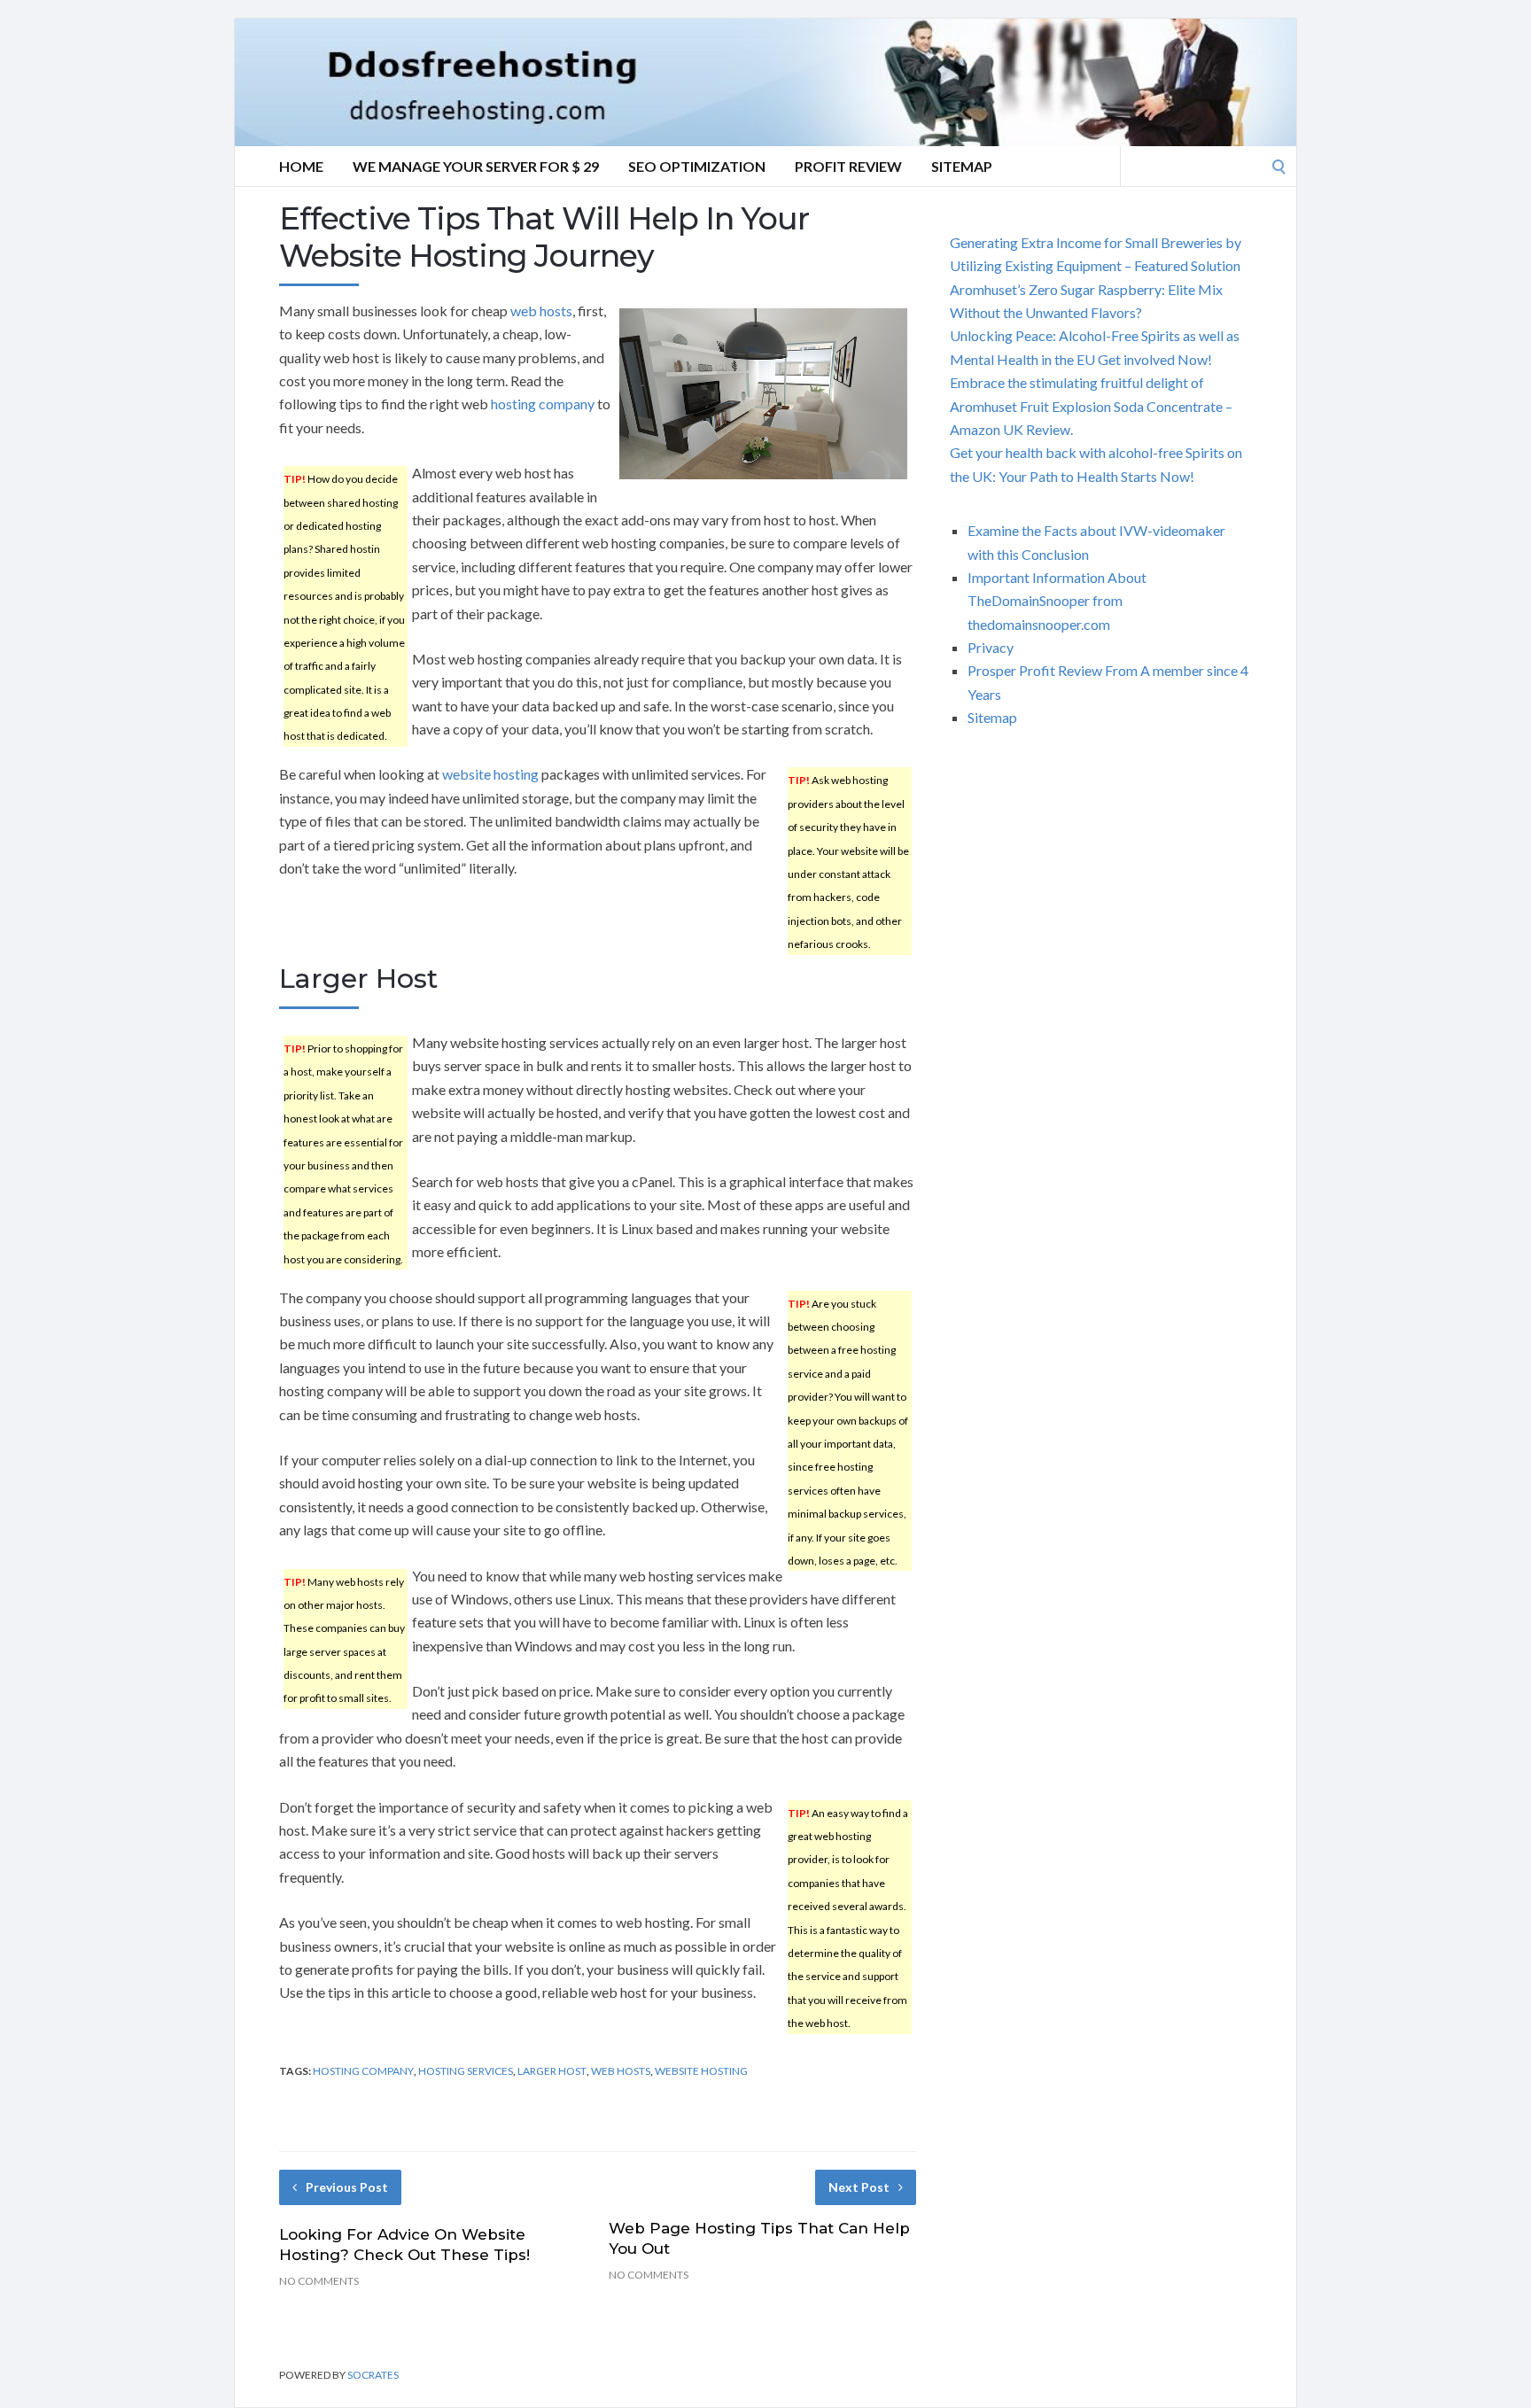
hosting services (466, 2071)
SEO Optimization (697, 166)
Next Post (859, 2187)
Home (301, 166)
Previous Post (347, 2187)
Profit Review (848, 166)
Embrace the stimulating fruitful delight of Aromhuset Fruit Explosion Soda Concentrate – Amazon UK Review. (1091, 406)
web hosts (541, 311)
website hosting (490, 774)
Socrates (373, 2375)
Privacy (991, 647)
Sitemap (962, 166)
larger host (552, 2071)
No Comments (319, 2281)
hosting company (543, 404)
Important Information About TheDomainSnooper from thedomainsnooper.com (1057, 601)
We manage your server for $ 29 (476, 166)
